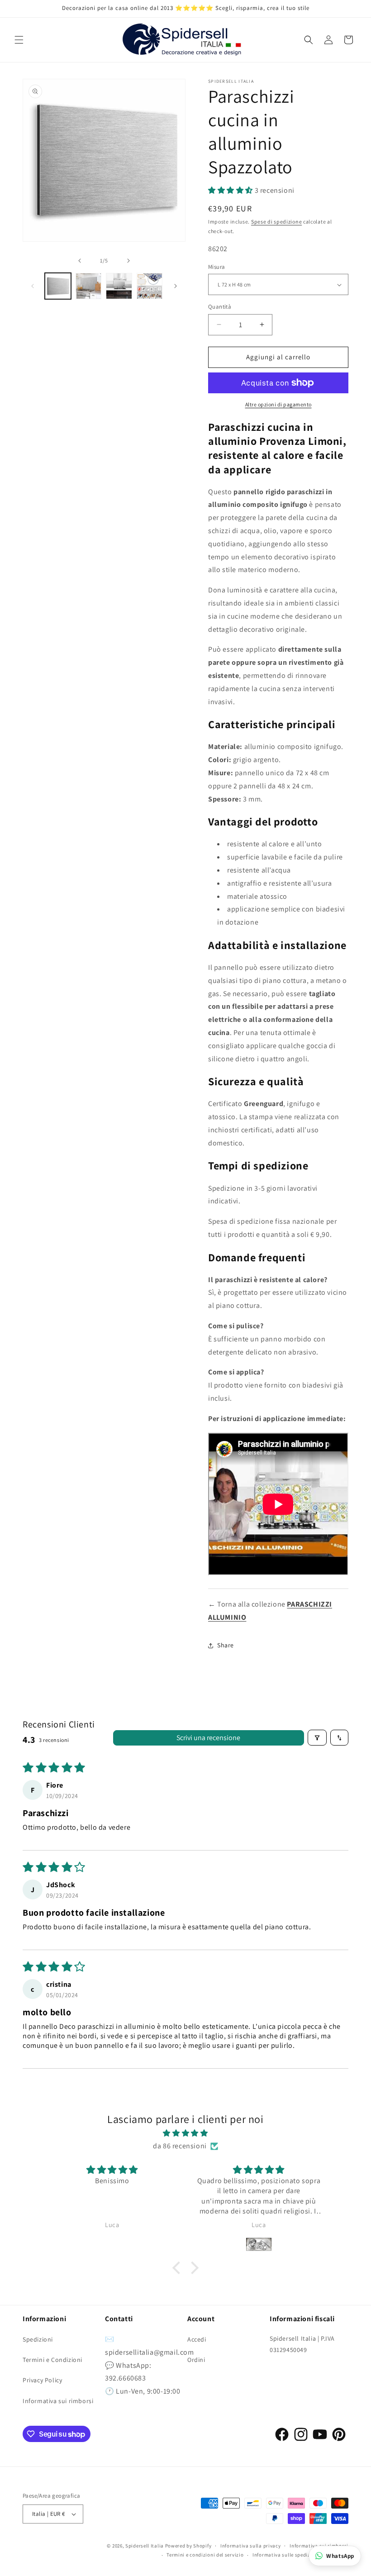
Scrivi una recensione (208, 1738)
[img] (185, 2133)
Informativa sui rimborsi (58, 2401)
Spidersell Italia (145, 2546)
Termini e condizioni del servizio (205, 2555)
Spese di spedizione (276, 222)
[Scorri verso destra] (128, 261)
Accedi (197, 2339)
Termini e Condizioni (52, 2360)
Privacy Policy (42, 2380)
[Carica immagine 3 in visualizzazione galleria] (119, 286)
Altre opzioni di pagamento (278, 404)
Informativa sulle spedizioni (286, 2555)
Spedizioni (38, 2339)
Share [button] (226, 1645)
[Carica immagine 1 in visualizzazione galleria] (58, 286)
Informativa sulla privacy (251, 2546)
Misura (216, 267)
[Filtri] (317, 1738)
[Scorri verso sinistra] (80, 261)
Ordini (196, 2360)
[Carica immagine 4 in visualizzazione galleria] (150, 286)
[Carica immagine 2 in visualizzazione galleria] (89, 286)
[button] (19, 40)
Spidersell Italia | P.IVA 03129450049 (302, 2344)
